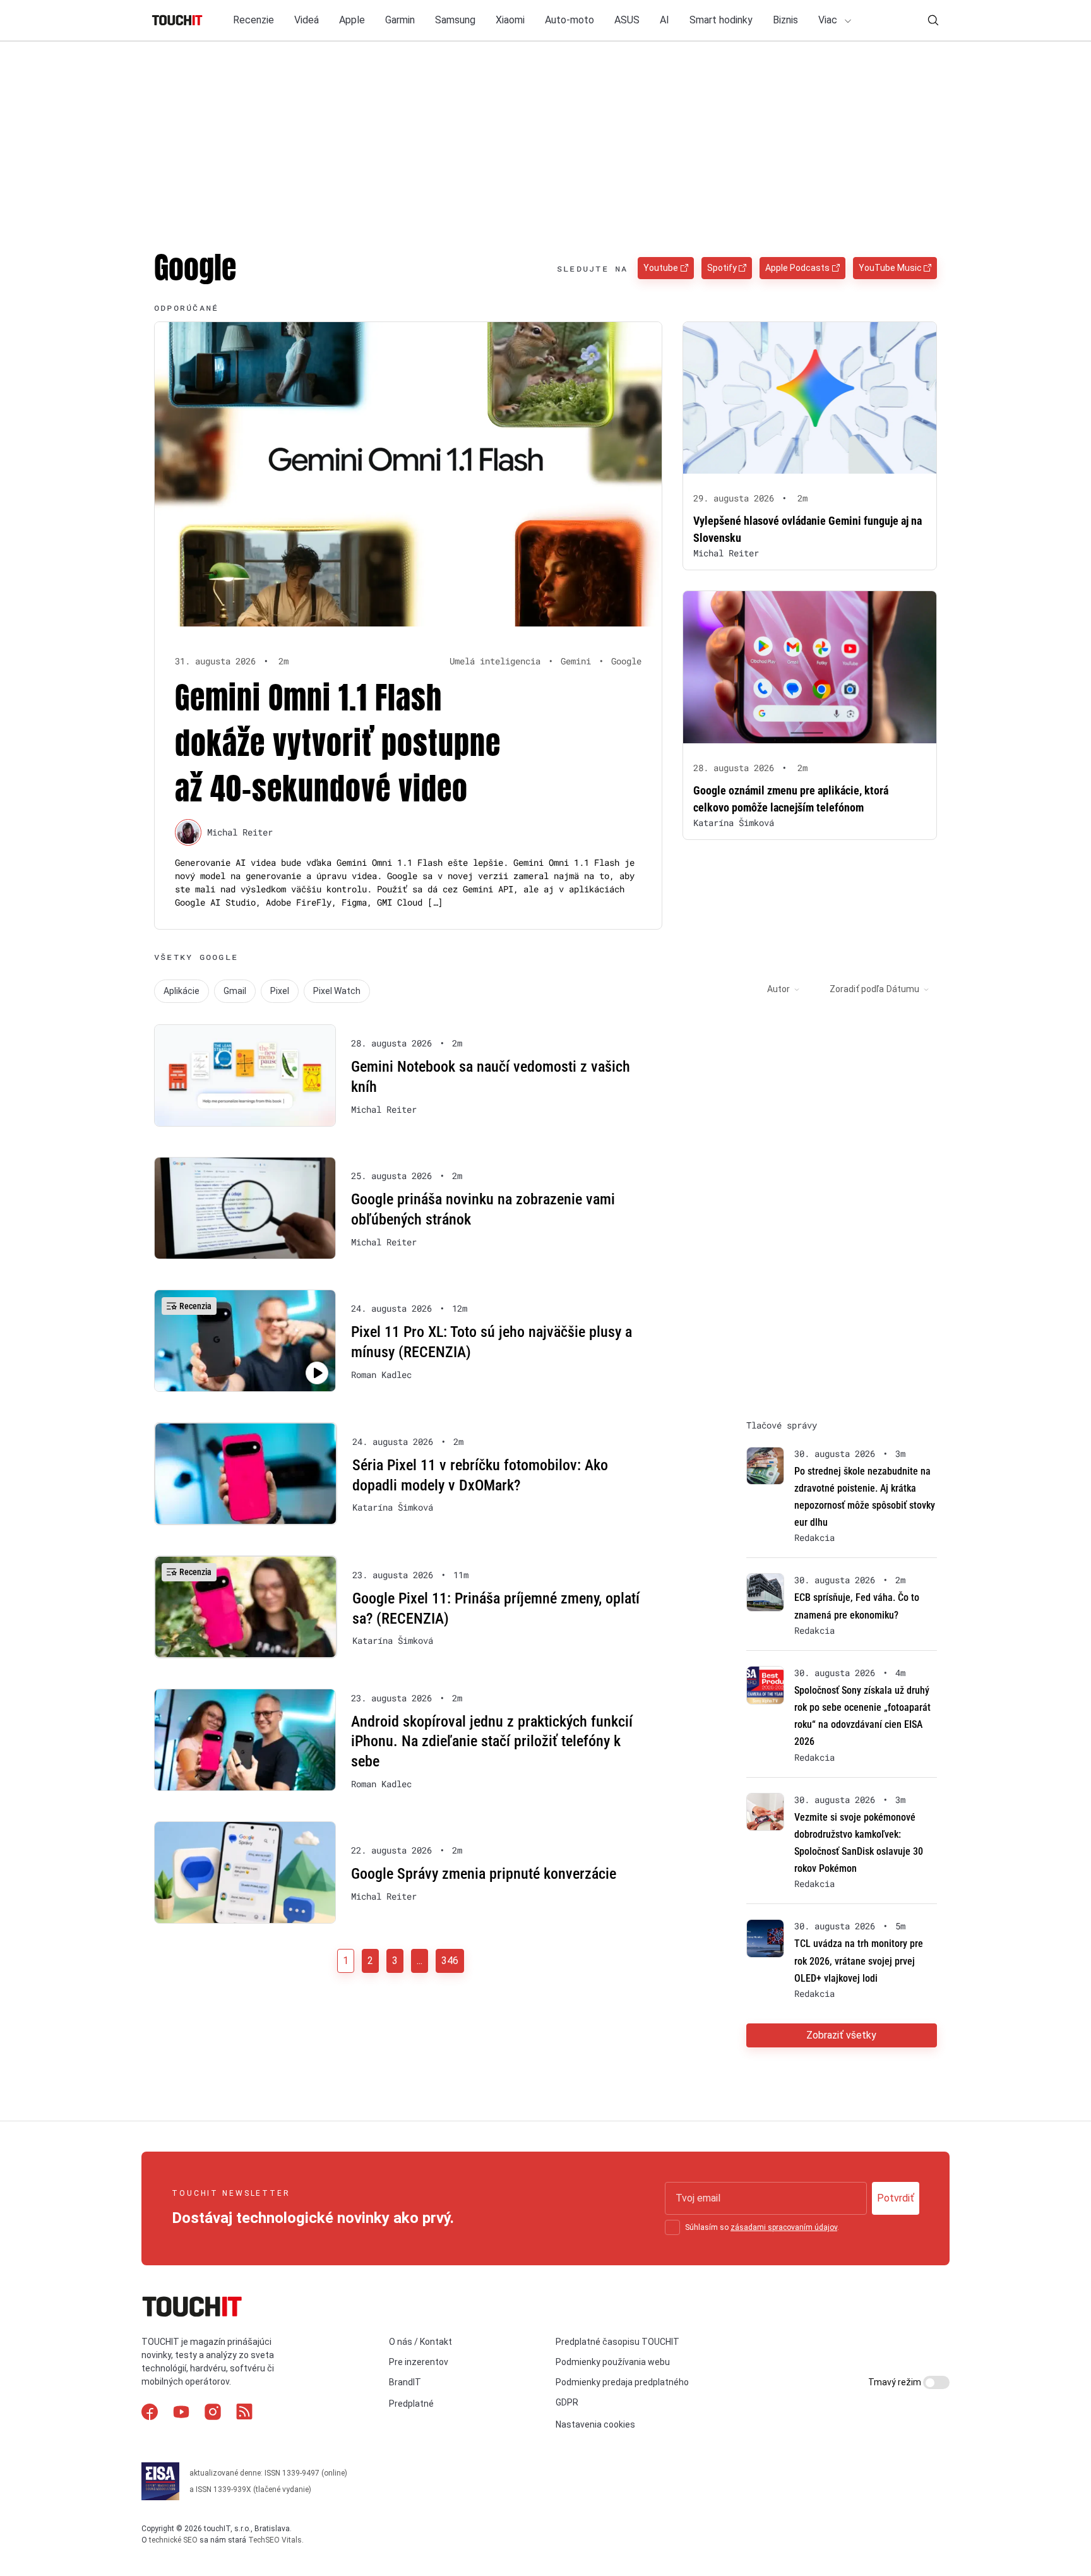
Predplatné (411, 2404)
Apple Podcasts (797, 268)
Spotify (722, 268)
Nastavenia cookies (595, 2424)
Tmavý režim (896, 2382)
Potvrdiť (896, 2198)
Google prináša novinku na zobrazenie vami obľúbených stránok (483, 1209)
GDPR (567, 2402)
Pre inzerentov (419, 2362)
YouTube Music (890, 268)
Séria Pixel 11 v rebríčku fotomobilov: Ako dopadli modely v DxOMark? (480, 1475)
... (420, 1961)
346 (450, 1961)
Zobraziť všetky (841, 2035)
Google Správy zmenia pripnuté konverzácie (484, 1874)
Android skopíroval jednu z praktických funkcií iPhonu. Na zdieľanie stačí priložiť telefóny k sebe (492, 1741)
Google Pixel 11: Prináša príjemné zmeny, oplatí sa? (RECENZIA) (496, 1609)
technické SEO (173, 2540)
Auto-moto (569, 20)
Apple (352, 20)
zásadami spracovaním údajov (784, 2227)
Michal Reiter (240, 832)
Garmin (400, 20)
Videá (307, 20)
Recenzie (253, 20)
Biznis (785, 20)
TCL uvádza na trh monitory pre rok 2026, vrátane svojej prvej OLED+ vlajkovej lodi (859, 1961)
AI (665, 20)
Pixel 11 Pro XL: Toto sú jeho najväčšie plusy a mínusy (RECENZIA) (492, 1342)
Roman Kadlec (381, 1375)
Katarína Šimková (734, 823)
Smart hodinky (721, 20)
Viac (829, 20)
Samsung (455, 20)
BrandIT (405, 2382)
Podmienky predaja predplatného (622, 2382)
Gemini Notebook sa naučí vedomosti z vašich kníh (491, 1077)
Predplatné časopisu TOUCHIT (617, 2342)
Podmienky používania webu (613, 2362)
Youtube (661, 268)
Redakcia (814, 1538)
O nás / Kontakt (420, 2342)
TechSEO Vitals (275, 2540)
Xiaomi (510, 20)
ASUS (627, 20)
